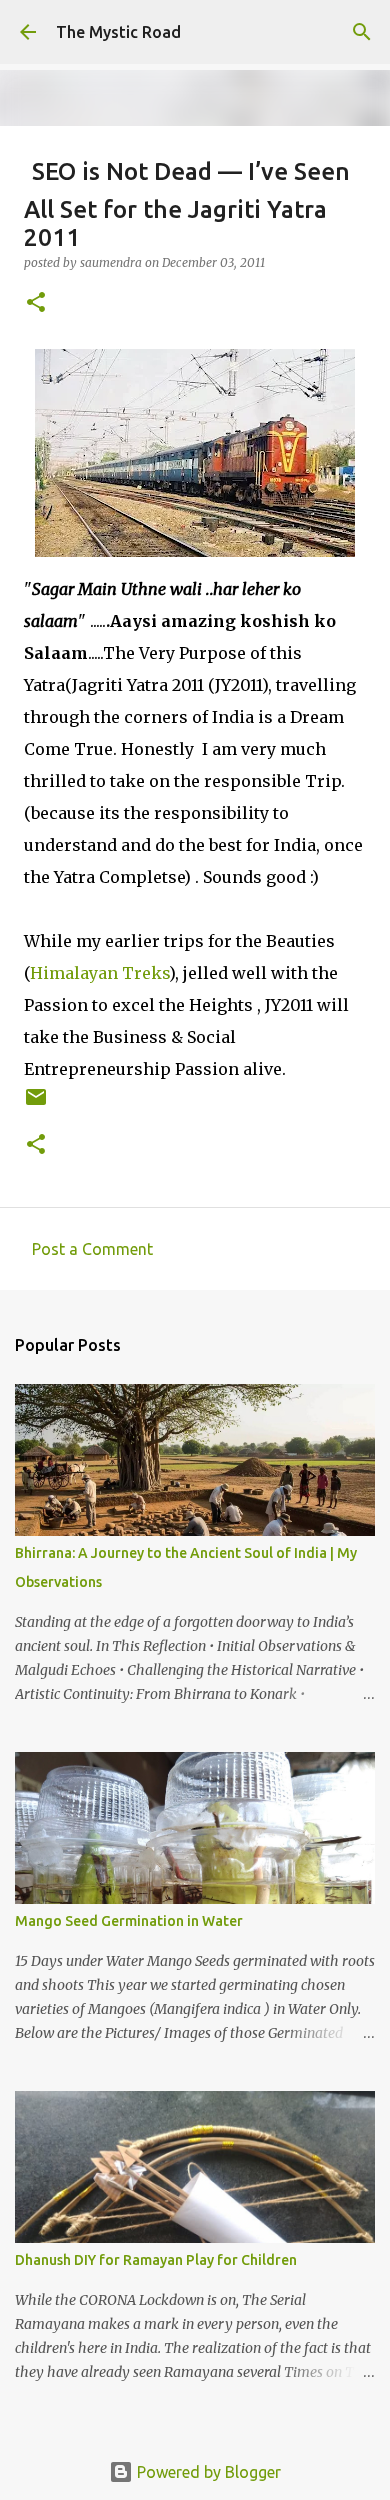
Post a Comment (92, 1249)
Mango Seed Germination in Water (129, 1921)
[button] (36, 303)
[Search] (362, 32)
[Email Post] (36, 1104)
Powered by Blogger (207, 2472)
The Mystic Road (118, 32)
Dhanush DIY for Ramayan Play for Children (156, 2260)
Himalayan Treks (99, 973)
